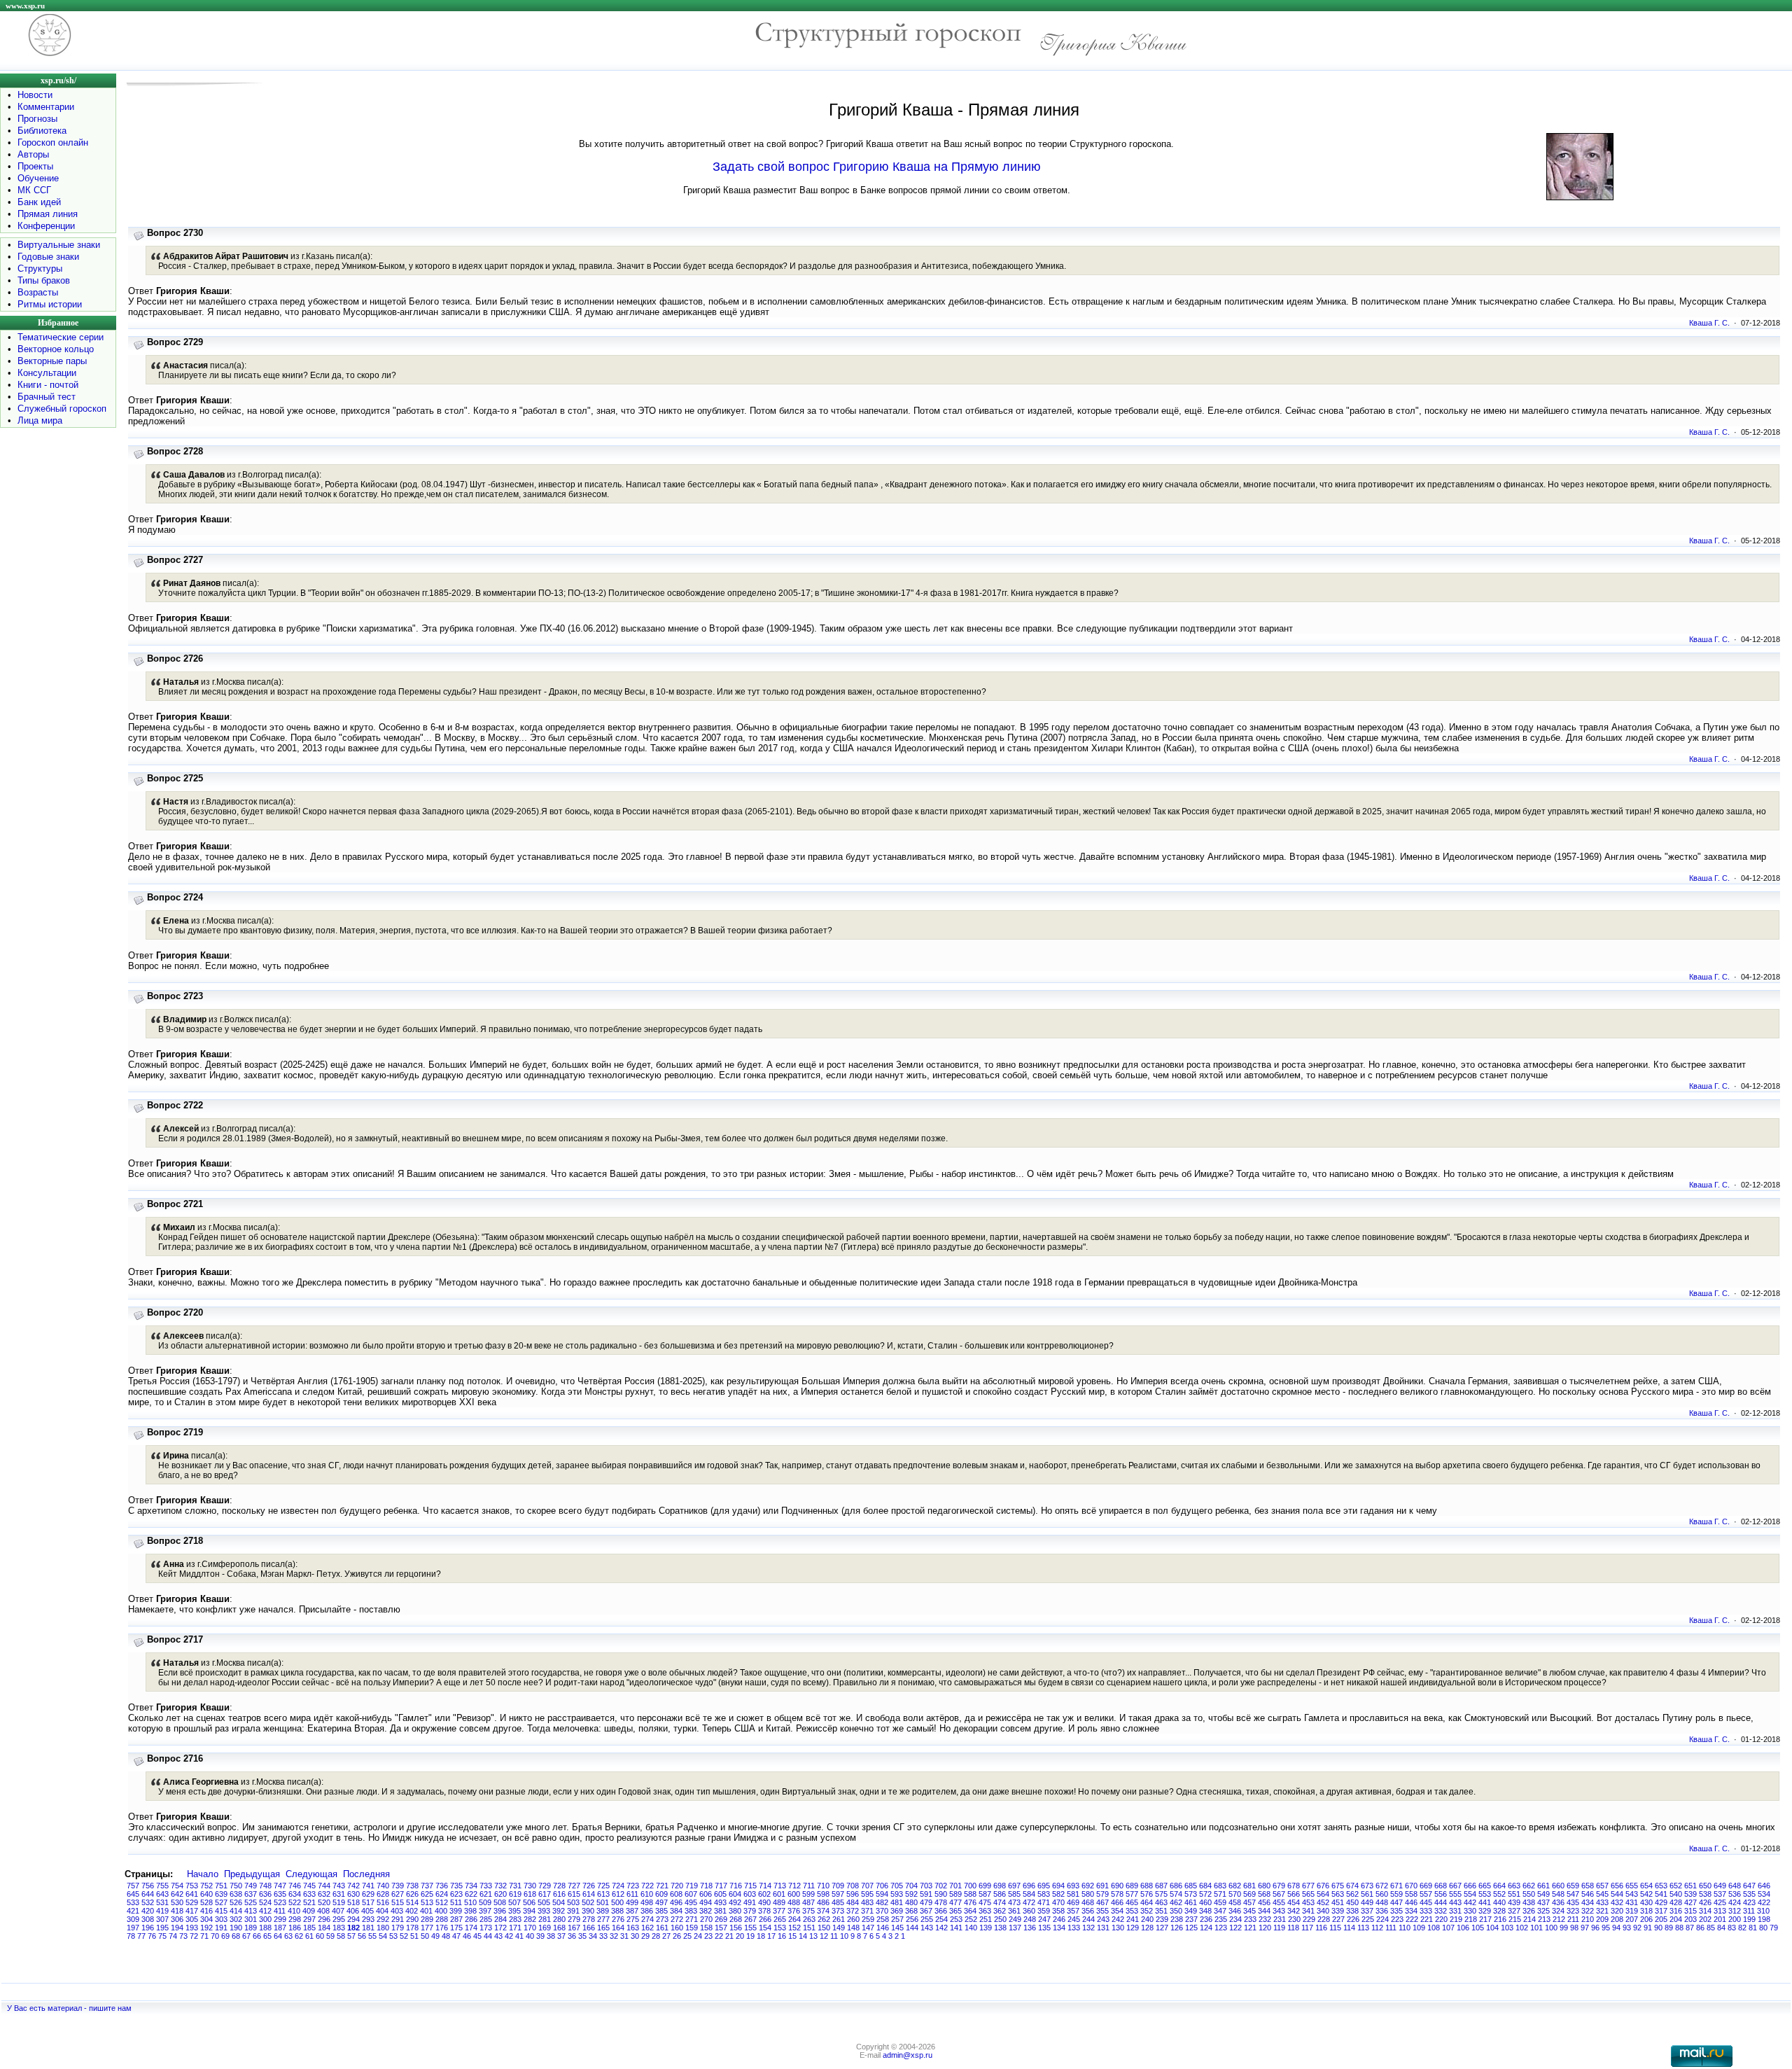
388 (617, 1911)
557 (1426, 1894)
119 (1279, 1928)
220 (1441, 1919)
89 (1669, 1928)
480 (911, 1902)
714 (765, 1886)
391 (573, 1911)
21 (729, 1936)
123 (1221, 1928)
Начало (203, 1874)
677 (1308, 1886)
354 (1117, 1911)
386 (647, 1911)
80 (1763, 1928)
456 (1264, 1902)
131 (1103, 1928)
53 (393, 1936)
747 (280, 1886)
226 (1353, 1919)
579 (1102, 1894)
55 (372, 1936)
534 (1764, 1894)
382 (706, 1911)
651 (1690, 1886)
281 (545, 1919)
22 (719, 1936)
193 (192, 1928)
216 (1500, 1919)
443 (1455, 1902)
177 (427, 1928)
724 (618, 1886)
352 (1147, 1911)
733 (486, 1886)
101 (1536, 1928)
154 (765, 1928)
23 (708, 1936)
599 (808, 1894)
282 (530, 1919)
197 (133, 1928)
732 (500, 1886)
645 (133, 1894)
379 (750, 1911)
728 (559, 1886)
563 (1338, 1894)
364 (970, 1911)
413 (251, 1911)
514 (412, 1902)
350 (1176, 1911)
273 (662, 1919)
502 (588, 1902)
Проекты (35, 166)
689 (1132, 1886)
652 (1676, 1886)
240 (1147, 1919)
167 (574, 1928)
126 (1177, 1928)
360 (1029, 1911)
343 (1279, 1911)
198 (1764, 1919)
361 (1014, 1911)
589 (955, 1894)
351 (1161, 1911)
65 (267, 1936)
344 (1264, 1911)
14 (803, 1936)
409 (309, 1911)
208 (1617, 1919)
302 (236, 1919)
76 (152, 1936)
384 (676, 1911)
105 (1478, 1928)
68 (236, 1936)
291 (398, 1919)
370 (882, 1911)
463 (1161, 1902)
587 (985, 1894)
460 (1205, 1902)
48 (446, 1936)
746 (295, 1886)
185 (309, 1928)
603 (750, 1894)
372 (853, 1911)
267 (750, 1919)
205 (1661, 1919)
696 (1029, 1886)
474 (1000, 1902)
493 (720, 1902)
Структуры (40, 269)
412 (265, 1911)
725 (603, 1886)
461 (1191, 1902)
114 (1349, 1928)
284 (500, 1919)
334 (1411, 1911)
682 (1235, 1886)
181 (368, 1928)
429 (1661, 1902)
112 (1377, 1928)
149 (839, 1928)
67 (246, 1936)
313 (1720, 1911)
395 (514, 1911)
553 (1485, 1894)
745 (309, 1886)
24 (698, 1936)
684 (1205, 1886)
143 (927, 1928)
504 (559, 1902)
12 (824, 1936)
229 (1309, 1919)
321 (1602, 1911)
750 (236, 1886)
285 (486, 1919)
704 (911, 1886)
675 (1338, 1886)
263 (809, 1919)
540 (1676, 1894)
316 (1676, 1911)
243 (1103, 1919)
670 (1411, 1886)
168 (559, 1928)
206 (1646, 1919)
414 (236, 1911)
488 (794, 1902)
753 (192, 1886)
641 (192, 1894)
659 (1573, 1886)
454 (1294, 1902)
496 (676, 1902)
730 (530, 1886)
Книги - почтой (48, 385)
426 (1705, 1902)
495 (691, 1902)
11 (834, 1936)
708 (853, 1886)
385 (661, 1911)
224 (1382, 1919)
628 (383, 1894)
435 (1573, 1902)
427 (1690, 1902)
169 (545, 1928)
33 (603, 1936)
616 (559, 1894)
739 (398, 1886)
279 (574, 1919)
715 (750, 1886)
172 (500, 1928)
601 (779, 1894)
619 (515, 1894)
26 (677, 1936)
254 (941, 1919)
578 (1117, 1894)
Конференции (46, 226)
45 (477, 1936)
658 (1588, 1886)
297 (309, 1919)
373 (838, 1911)
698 (1000, 1886)
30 (635, 1936)
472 (1029, 1902)
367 (926, 1911)
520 (324, 1902)
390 (588, 1911)
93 (1627, 1928)
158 (706, 1928)
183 (339, 1928)
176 (442, 1928)
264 (794, 1919)
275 (633, 1919)
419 (162, 1911)
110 (1405, 1928)
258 (883, 1919)
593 (897, 1894)
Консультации (47, 373)
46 (467, 1936)
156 (736, 1928)
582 (1058, 1894)
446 (1411, 1902)
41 (519, 1936)
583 (1044, 1894)
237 (1191, 1919)
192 (206, 1928)
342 (1294, 1911)
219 (1456, 1919)
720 (677, 1886)
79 (1774, 1928)
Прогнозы (37, 119)
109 (1419, 1928)
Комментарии (46, 107)
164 (618, 1928)
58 (341, 1936)
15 (792, 1936)
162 (647, 1928)
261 (839, 1919)
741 (368, 1886)
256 (912, 1919)
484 (853, 1902)
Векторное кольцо (56, 349)
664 (1499, 1886)
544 (1617, 1894)
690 (1117, 1886)
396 (500, 1911)
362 (1000, 1911)
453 (1308, 1902)
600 (794, 1894)
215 (1515, 1919)
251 (986, 1919)
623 (456, 1894)
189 (251, 1928)
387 (632, 1911)
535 (1749, 1894)
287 (456, 1919)
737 (427, 1886)
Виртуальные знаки (59, 245)
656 (1617, 1886)
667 (1455, 1886)
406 (353, 1911)
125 (1191, 1928)
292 (383, 1919)
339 (1338, 1911)
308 (148, 1919)
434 (1588, 1902)
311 (1749, 1911)
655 (1632, 1886)
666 (1470, 1886)
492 (735, 1902)
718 (706, 1886)
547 (1573, 1894)
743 (339, 1886)
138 (1000, 1928)
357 (1073, 1911)
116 (1321, 1928)
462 (1176, 1902)
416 (206, 1911)
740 (383, 1886)
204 (1676, 1919)
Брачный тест (47, 397)
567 (1279, 1894)
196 (148, 1928)
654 (1646, 1886)
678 (1294, 1886)
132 (1088, 1928)
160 (677, 1928)
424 (1735, 1902)
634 (295, 1894)
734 (471, 1886)
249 (1015, 1919)
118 (1293, 1928)
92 (1637, 1928)
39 (540, 1936)
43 (498, 1936)
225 (1368, 1919)
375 (808, 1911)
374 (823, 1911)
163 (633, 1928)
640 (206, 1894)
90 (1658, 1928)
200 (1735, 1919)
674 (1352, 1886)
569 (1249, 1894)
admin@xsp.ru (908, 2055)
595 (867, 1894)
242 (1118, 1919)
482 (882, 1902)
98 (1574, 1928)
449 (1367, 1902)
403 (397, 1911)
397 (485, 1911)
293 (368, 1919)
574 (1176, 1894)
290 (412, 1919)
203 (1690, 1919)
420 (148, 1911)
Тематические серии (61, 337)
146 (883, 1928)
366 (941, 1911)
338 (1352, 1911)
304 (206, 1919)
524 (265, 1902)
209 (1602, 1919)
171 (515, 1928)
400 (441, 1911)
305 (192, 1919)
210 (1588, 1919)
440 (1499, 1902)
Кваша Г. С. (1709, 323)
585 (1014, 1894)
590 (941, 1894)
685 (1191, 1886)
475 (985, 1902)
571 (1220, 1894)
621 (486, 1894)
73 (183, 1936)
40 (530, 1936)
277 (603, 1919)
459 (1220, 1902)
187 (280, 1928)
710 (823, 1886)
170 (530, 1928)
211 (1573, 1919)
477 (955, 1902)
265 (780, 1919)
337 (1367, 1911)
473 (1014, 1902)
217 (1485, 1919)
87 (1690, 1928)
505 (544, 1902)
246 (1059, 1919)
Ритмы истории (50, 304)
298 (295, 1919)
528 (206, 1902)
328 (1499, 1911)
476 (970, 1902)
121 (1250, 1928)
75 (162, 1936)
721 (662, 1886)
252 (971, 1919)
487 (808, 1902)
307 (162, 1919)
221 (1427, 1919)
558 (1411, 1894)
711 (809, 1886)
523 (280, 1902)
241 (1133, 1919)
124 (1206, 1928)
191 (221, 1928)
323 (1573, 1911)
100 (1551, 1928)
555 (1455, 1894)
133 (1074, 1928)
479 (926, 1902)
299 (280, 1919)
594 (882, 1894)
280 (559, 1919)
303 (221, 1919)
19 (750, 1936)
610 (647, 1894)
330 (1470, 1911)
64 (278, 1936)
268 (736, 1919)
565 (1308, 1894)
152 (794, 1928)
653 (1661, 1886)
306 (177, 1919)
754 (177, 1886)
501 (603, 1902)
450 (1352, 1902)
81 (1753, 1928)
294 (353, 1919)
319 (1632, 1911)
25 (687, 1936)
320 (1617, 1911)
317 (1661, 1911)
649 (1720, 1886)
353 (1132, 1911)
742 (353, 1886)
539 (1690, 1894)
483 (867, 1902)
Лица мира (40, 420)
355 (1102, 1911)
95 (1606, 1928)
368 (911, 1911)
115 (1335, 1928)
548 (1558, 1894)
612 (618, 1894)
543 (1632, 1894)
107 (1448, 1928)
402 (412, 1911)
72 (194, 1936)
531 (162, 1902)
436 (1558, 1902)
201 (1720, 1919)
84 (1721, 1928)
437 (1543, 1902)
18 (761, 1936)
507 (514, 1902)
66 (257, 1936)
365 (955, 1911)
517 (368, 1902)
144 (912, 1928)
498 (647, 1902)
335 (1396, 1911)
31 (624, 1936)
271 (692, 1919)
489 (779, 1902)
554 (1470, 1894)
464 (1147, 1902)
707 (867, 1886)
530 (177, 1902)
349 (1191, 1911)
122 (1235, 1928)
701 (955, 1886)
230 (1294, 1919)
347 (1220, 1911)
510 (470, 1902)
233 (1250, 1919)
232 (1265, 1919)
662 (1529, 1886)
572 (1205, 1894)
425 (1720, 1902)
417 (192, 1911)
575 (1161, 1894)
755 (162, 1886)
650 (1705, 1886)
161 (662, 1928)
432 (1617, 1902)
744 (324, 1886)
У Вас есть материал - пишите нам (69, 2008)
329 (1485, 1911)
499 (632, 1902)
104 (1492, 1928)
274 (647, 1919)
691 (1102, 1886)
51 (414, 1936)
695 (1044, 1886)
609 (661, 1894)
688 (1147, 1886)
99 (1564, 1928)
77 (141, 1936)
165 (603, 1928)
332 (1441, 1911)
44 (488, 1936)
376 (794, 1911)
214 (1529, 1919)
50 (425, 1936)
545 (1602, 1894)
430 (1646, 1902)
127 (1162, 1928)
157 (721, 1928)
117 (1307, 1928)
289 (427, 1919)
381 (720, 1911)
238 (1177, 1919)
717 (721, 1886)
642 (177, 1894)
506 (529, 1902)
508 (500, 1902)
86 (1700, 1928)
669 (1426, 1886)
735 (456, 1886)
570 (1235, 1894)
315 (1690, 1911)
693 (1073, 1886)
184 (324, 1928)
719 (692, 1886)
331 (1455, 1911)
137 (1015, 1928)
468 (1088, 1902)
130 (1118, 1928)
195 (162, 1928)
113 (1363, 1928)
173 (486, 1928)
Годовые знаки (48, 257)
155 (750, 1928)
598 (823, 1894)
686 (1176, 1886)
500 (617, 1902)
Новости (35, 95)
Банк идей (39, 202)
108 (1434, 1928)
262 (824, 1919)
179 (398, 1928)
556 (1441, 1894)
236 (1206, 1919)
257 (897, 1919)
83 (1732, 1928)
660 (1558, 1886)
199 (1749, 1919)
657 (1602, 1886)
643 (162, 1894)
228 (1324, 1919)
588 (970, 1894)
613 (603, 1894)
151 (809, 1928)
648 (1735, 1886)
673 (1367, 1886)
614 (589, 1894)
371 (867, 1911)
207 (1632, 1919)
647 (1749, 1886)
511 (456, 1902)
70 (215, 1936)
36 (572, 1936)
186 (295, 1928)
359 (1044, 1911)
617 (545, 1894)
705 (897, 1886)
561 (1367, 1894)
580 (1088, 1894)
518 (353, 1902)
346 (1235, 1911)
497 (661, 1902)
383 (691, 1911)
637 (251, 1894)
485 (838, 1902)
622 (471, 1894)
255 (927, 1919)
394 (529, 1911)
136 (1030, 1928)
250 (1000, 1919)
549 (1543, 1894)
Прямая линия (48, 214)
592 (911, 1894)
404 (382, 1911)
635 (280, 1894)
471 (1044, 1902)
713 (780, 1886)
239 (1162, 1919)
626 (412, 1894)
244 (1088, 1919)
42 (509, 1936)
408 (323, 1911)
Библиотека (42, 131)
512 (442, 1902)
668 (1441, 1886)
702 (941, 1886)
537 (1720, 1894)
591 (926, 1894)
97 (1585, 1928)
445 (1426, 1902)
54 (383, 1936)
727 (574, 1886)
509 (485, 1902)
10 (844, 1936)
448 (1382, 1902)
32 (614, 1936)
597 (838, 1894)
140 (971, 1928)
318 (1646, 1911)
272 (677, 1919)
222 (1412, 1919)
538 (1705, 1894)
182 (353, 1928)
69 (225, 1936)
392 (559, 1911)
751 (221, 1886)
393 (544, 1911)
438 (1529, 1902)
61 (309, 1936)
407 (338, 1911)
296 (324, 1919)
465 (1132, 1902)
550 (1529, 1894)
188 (265, 1928)
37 (561, 1936)
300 (265, 1919)
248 (1030, 1919)
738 (412, 1886)
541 (1661, 1894)
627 (398, 1894)
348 (1205, 1911)
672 (1382, 1886)
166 (589, 1928)
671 (1396, 1886)
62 (299, 1936)
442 (1470, 1902)
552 (1499, 1894)
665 (1485, 1886)
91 (1648, 1928)
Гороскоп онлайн (53, 142)
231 (1280, 1919)
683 (1220, 1886)
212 (1559, 1919)
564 (1323, 1894)
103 (1507, 1928)
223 (1397, 1919)
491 (750, 1902)
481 (897, 1902)
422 (1764, 1902)
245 (1074, 1919)
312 (1735, 1911)
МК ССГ (34, 190)
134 (1059, 1928)
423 (1749, 1902)
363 (985, 1911)
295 (339, 1919)
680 (1264, 1886)
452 (1323, 1902)
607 (691, 1894)
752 (206, 1886)
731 (515, 1886)
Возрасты (38, 292)
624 (442, 1894)
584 (1029, 1894)
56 (362, 1936)
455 (1279, 1902)
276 (618, 1919)
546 (1588, 1894)
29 (645, 1936)
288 (442, 1919)
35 (582, 1936)
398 (470, 1911)
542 (1646, 1894)
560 (1382, 1894)
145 (897, 1928)
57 (351, 1936)
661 (1543, 1886)
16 (782, 1936)
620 (500, 1894)
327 (1514, 1911)
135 (1044, 1928)
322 (1588, 1911)
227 (1338, 1919)
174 (471, 1928)
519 (339, 1902)
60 (320, 1936)
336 (1382, 1911)
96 (1595, 1928)
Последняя (366, 1874)
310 (1763, 1911)
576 (1147, 1894)
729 (545, 1886)
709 (838, 1886)
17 (771, 1936)
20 (740, 1936)
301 (251, 1919)
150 (824, 1928)
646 (1764, 1886)
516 (383, 1902)
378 (764, 1911)
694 (1058, 1886)
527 (221, 1902)
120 (1265, 1928)
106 (1463, 1928)
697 (1014, 1886)
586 (1000, 1894)
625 (427, 1894)
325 (1543, 1911)
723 (633, 1886)
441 (1485, 1902)
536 (1735, 1894)
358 (1058, 1911)
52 (404, 1936)
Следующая (311, 1874)
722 (647, 1886)
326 (1529, 1911)
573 (1191, 1894)
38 (551, 1936)
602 (764, 1894)
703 (926, 1886)
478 (941, 1902)
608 (676, 1894)
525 (251, 1902)
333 (1426, 1911)
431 (1632, 1902)
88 (1679, 1928)
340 (1323, 1911)
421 (133, 1911)
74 (173, 1936)
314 (1705, 1911)
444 (1441, 1902)
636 (265, 1894)
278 (589, 1919)
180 (383, 1928)
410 (294, 1911)
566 (1294, 1894)
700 (970, 1886)
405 (367, 1911)
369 (897, 1911)
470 (1058, 1902)
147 (868, 1928)
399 (456, 1911)
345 (1249, 1911)
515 (398, 1902)
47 (456, 1936)
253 (956, 1919)
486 (823, 1902)
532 (148, 1902)
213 (1544, 1919)
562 (1352, 1894)
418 (177, 1911)
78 (131, 1936)
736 (442, 1886)
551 (1514, 1894)
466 (1117, 1902)
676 (1323, 1886)
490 (764, 1902)
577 (1132, 1894)
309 (133, 1919)
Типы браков (44, 280)
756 (148, 1886)
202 (1705, 1919)
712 (794, 1886)
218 (1471, 1919)
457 (1249, 1902)
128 (1147, 1928)
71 (204, 1936)
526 (236, 1902)
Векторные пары (52, 361)
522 (295, 1902)
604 (735, 1894)
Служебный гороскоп (62, 409)
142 (941, 1928)
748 (265, 1886)
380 (735, 1911)
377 (779, 1911)
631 (339, 1894)
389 (603, 1911)
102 (1522, 1928)
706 (882, 1886)
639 (221, 1894)
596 (853, 1894)
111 (1391, 1928)
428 (1676, 1902)
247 (1044, 1919)
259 (868, 1919)
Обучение (38, 178)
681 (1249, 1886)
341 (1308, 1911)
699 (985, 1886)
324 (1558, 1911)
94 (1616, 1928)
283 (515, 1919)
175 (456, 1928)
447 (1396, 1902)
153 (780, 1928)
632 (324, 1894)
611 (632, 1894)
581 (1073, 1894)
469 (1073, 1902)
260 (853, 1919)
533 (133, 1902)
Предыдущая (252, 1874)
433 (1602, 1902)
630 (353, 1894)
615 (574, 1894)
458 (1235, 1902)
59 (330, 1936)
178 (412, 1928)
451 (1338, 1902)
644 (148, 1894)
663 (1514, 1886)
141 (956, 1928)
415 (221, 1911)
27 (666, 1936)
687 (1161, 1886)
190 (236, 1928)
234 (1235, 1919)
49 (435, 1936)
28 (656, 1936)
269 (721, 1919)
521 (309, 1902)
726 (589, 1886)
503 (573, 1902)
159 (692, 1928)
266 (765, 1919)
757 (133, 1886)
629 (368, 1894)
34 (593, 1936)
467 (1102, 1902)
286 (471, 1919)
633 (309, 1894)
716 (736, 1886)
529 (192, 1902)
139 (986, 1928)
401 (426, 1911)
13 (813, 1936)
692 (1088, 1886)
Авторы (33, 154)
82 (1742, 1928)
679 (1279, 1886)
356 (1088, 1911)
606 (706, 1894)
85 (1711, 1928)
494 (706, 1902)
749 (251, 1886)
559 (1396, 1894)
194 (177, 1928)
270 (706, 1919)
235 (1221, 1919)
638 (236, 1894)
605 (720, 1894)
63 (288, 1936)
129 (1133, 1928)
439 (1514, 1902)
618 (530, 1894)
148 (853, 1928)
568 (1264, 1894)
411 (280, 1911)
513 (427, 1902)
